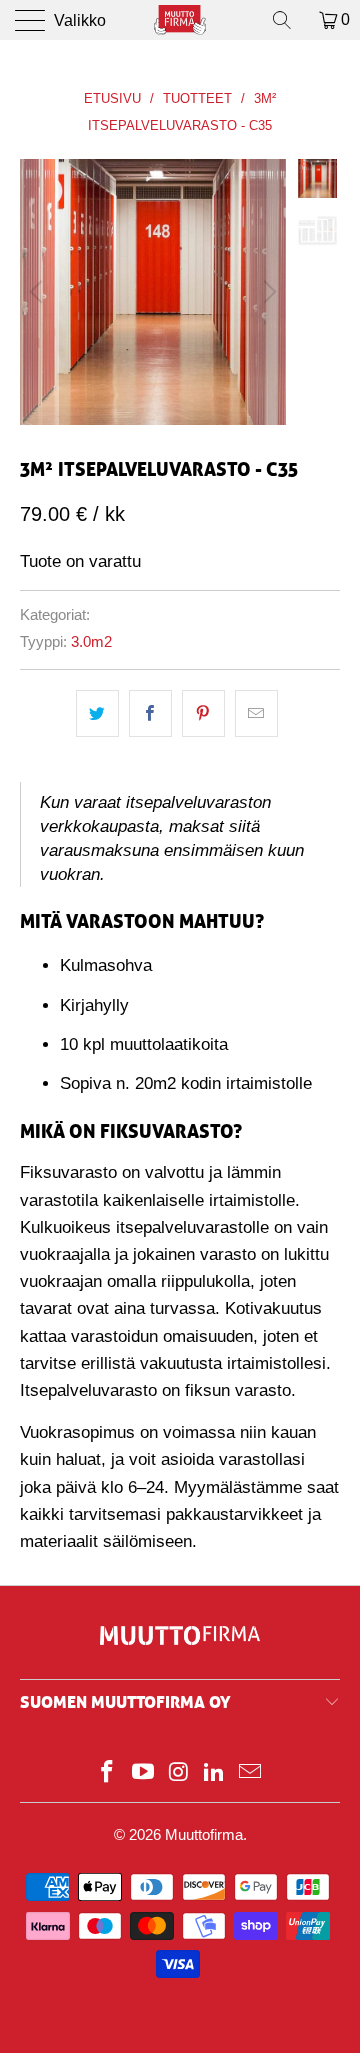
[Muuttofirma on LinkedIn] (215, 1773)
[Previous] (39, 292)
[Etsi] (289, 20)
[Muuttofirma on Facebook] (108, 1773)
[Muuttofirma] (180, 20)
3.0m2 (91, 641)
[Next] (267, 292)
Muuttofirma (204, 1834)
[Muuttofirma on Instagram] (179, 1773)
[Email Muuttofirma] (251, 1773)
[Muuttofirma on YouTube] (143, 1773)
